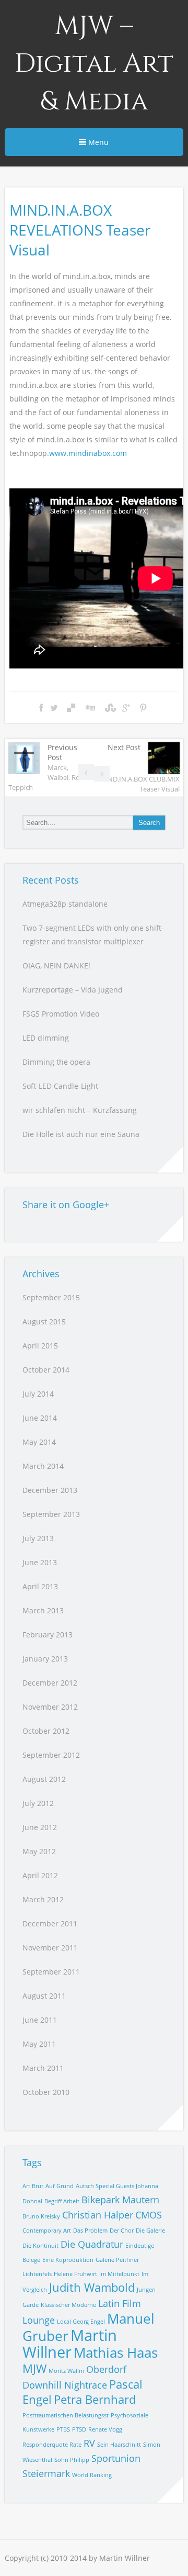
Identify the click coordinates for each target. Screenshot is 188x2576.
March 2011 (43, 2068)
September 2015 (51, 1297)
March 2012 (43, 1899)
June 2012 (40, 1827)
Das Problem (90, 2231)
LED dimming (46, 1038)
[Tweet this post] (54, 708)
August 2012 (44, 1779)
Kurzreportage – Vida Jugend (73, 990)
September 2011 (51, 1972)
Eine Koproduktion (68, 2260)
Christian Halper (98, 2215)
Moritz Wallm (66, 2371)
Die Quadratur (92, 2244)
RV (89, 2443)
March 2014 (43, 1466)
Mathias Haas (116, 2352)
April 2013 (40, 1586)
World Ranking (92, 2475)
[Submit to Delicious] (71, 708)
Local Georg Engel (81, 2322)
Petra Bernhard (95, 2399)
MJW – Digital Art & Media (94, 64)
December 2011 (50, 1923)
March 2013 (43, 1610)
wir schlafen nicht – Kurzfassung (80, 1110)
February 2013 (48, 1635)
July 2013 (38, 1538)
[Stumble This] (109, 708)
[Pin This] (143, 708)
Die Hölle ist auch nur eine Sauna (81, 1134)
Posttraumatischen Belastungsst (66, 2415)
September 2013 (51, 1514)
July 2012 (38, 1803)
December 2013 (50, 1490)
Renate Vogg (105, 2429)
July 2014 (38, 1394)
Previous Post (49, 767)
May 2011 (39, 2044)
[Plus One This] (126, 708)
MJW (34, 2368)
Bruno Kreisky (41, 2216)
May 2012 (39, 1851)
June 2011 (40, 2020)
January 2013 (45, 1659)
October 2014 (46, 1370)
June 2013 (40, 1562)
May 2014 (39, 1442)
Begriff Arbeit (62, 2201)
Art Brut (33, 2186)
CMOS (149, 2215)
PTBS (63, 2429)
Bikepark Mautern (120, 2200)
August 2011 (44, 1996)
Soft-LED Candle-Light (60, 1086)
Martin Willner (70, 2344)
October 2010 (46, 2092)
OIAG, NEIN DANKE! (56, 966)
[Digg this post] (90, 708)
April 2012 (40, 1875)
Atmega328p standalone (65, 904)
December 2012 (50, 1683)
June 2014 (40, 1418)
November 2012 (50, 1707)
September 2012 (51, 1755)
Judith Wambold (92, 2287)
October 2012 (46, 1731)
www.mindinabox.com (88, 453)
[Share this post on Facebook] (41, 708)
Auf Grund (60, 2186)
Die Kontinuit (40, 2246)
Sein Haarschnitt (119, 2445)
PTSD (79, 2429)
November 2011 (50, 1948)
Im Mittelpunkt (119, 2274)
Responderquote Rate (52, 2445)
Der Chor (122, 2231)
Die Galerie (150, 2231)
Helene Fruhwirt (75, 2274)
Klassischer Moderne (68, 2305)
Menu (97, 142)
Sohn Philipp (72, 2460)
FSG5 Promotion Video (61, 1014)
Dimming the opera (56, 1062)
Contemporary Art (47, 2231)
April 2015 (40, 1346)
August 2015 (44, 1322)
